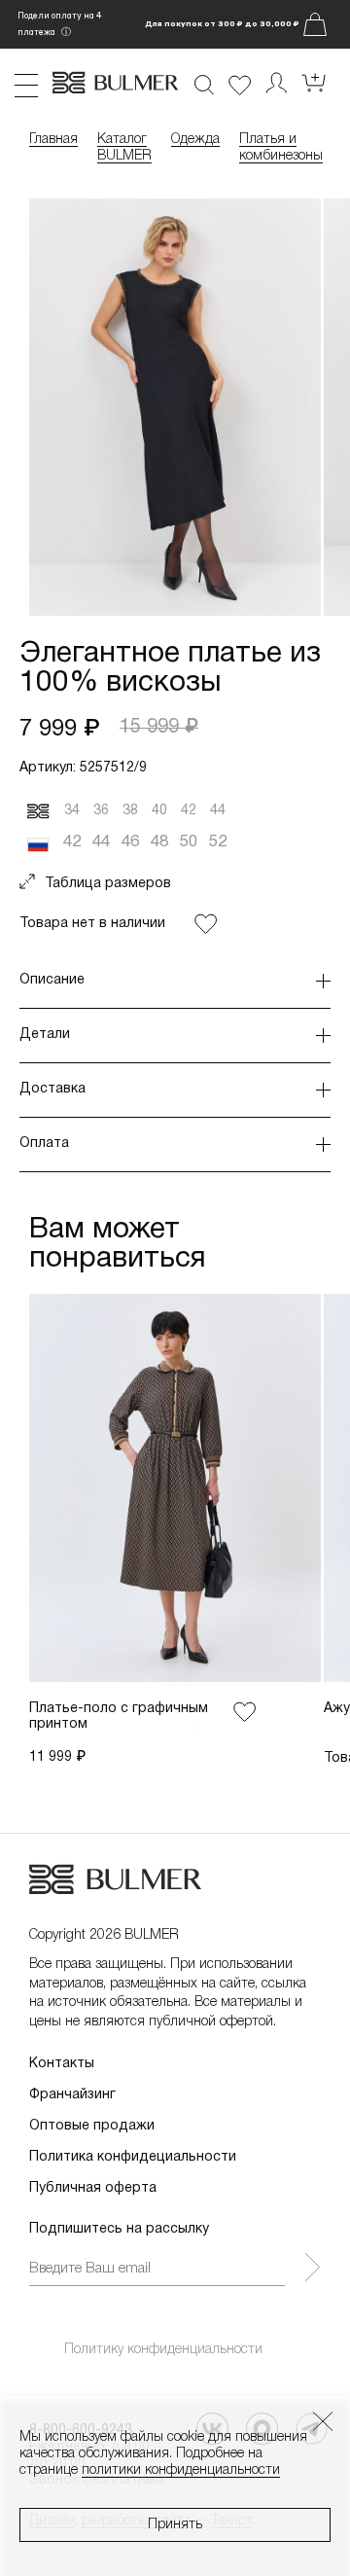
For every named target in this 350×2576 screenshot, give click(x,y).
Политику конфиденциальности (163, 2350)
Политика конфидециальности (133, 2157)
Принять (175, 2525)
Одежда (195, 140)
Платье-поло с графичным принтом (119, 1717)
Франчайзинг (72, 2095)
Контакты (62, 2064)
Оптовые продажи (92, 2126)
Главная (53, 140)
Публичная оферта (93, 2188)
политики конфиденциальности (181, 2470)
